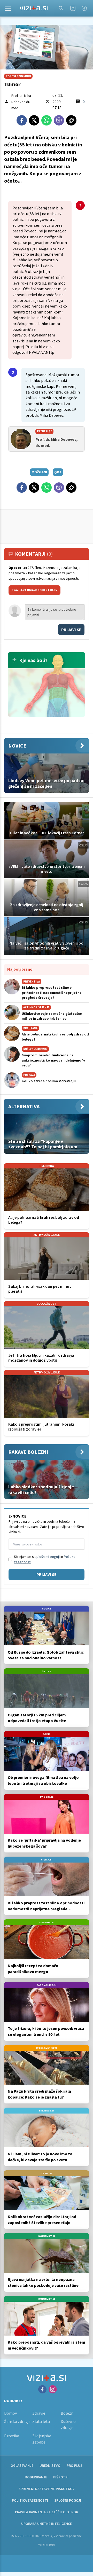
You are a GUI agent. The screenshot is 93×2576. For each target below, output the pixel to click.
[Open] (8, 8)
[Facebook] (84, 8)
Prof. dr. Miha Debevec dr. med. (21, 102)
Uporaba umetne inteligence (47, 2524)
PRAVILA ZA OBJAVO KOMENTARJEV (34, 590)
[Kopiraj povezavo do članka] (71, 120)
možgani (39, 472)
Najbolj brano (20, 969)
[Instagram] (73, 8)
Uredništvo (50, 2465)
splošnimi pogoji (47, 1557)
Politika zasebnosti (30, 2500)
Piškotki (61, 2477)
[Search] (61, 8)
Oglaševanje (22, 2465)
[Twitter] (34, 120)
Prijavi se (71, 630)
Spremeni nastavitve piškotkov (47, 2489)
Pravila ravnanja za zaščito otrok (47, 2512)
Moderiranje (36, 2477)
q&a (58, 472)
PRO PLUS (75, 2465)
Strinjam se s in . (45, 1559)
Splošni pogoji (68, 2500)
